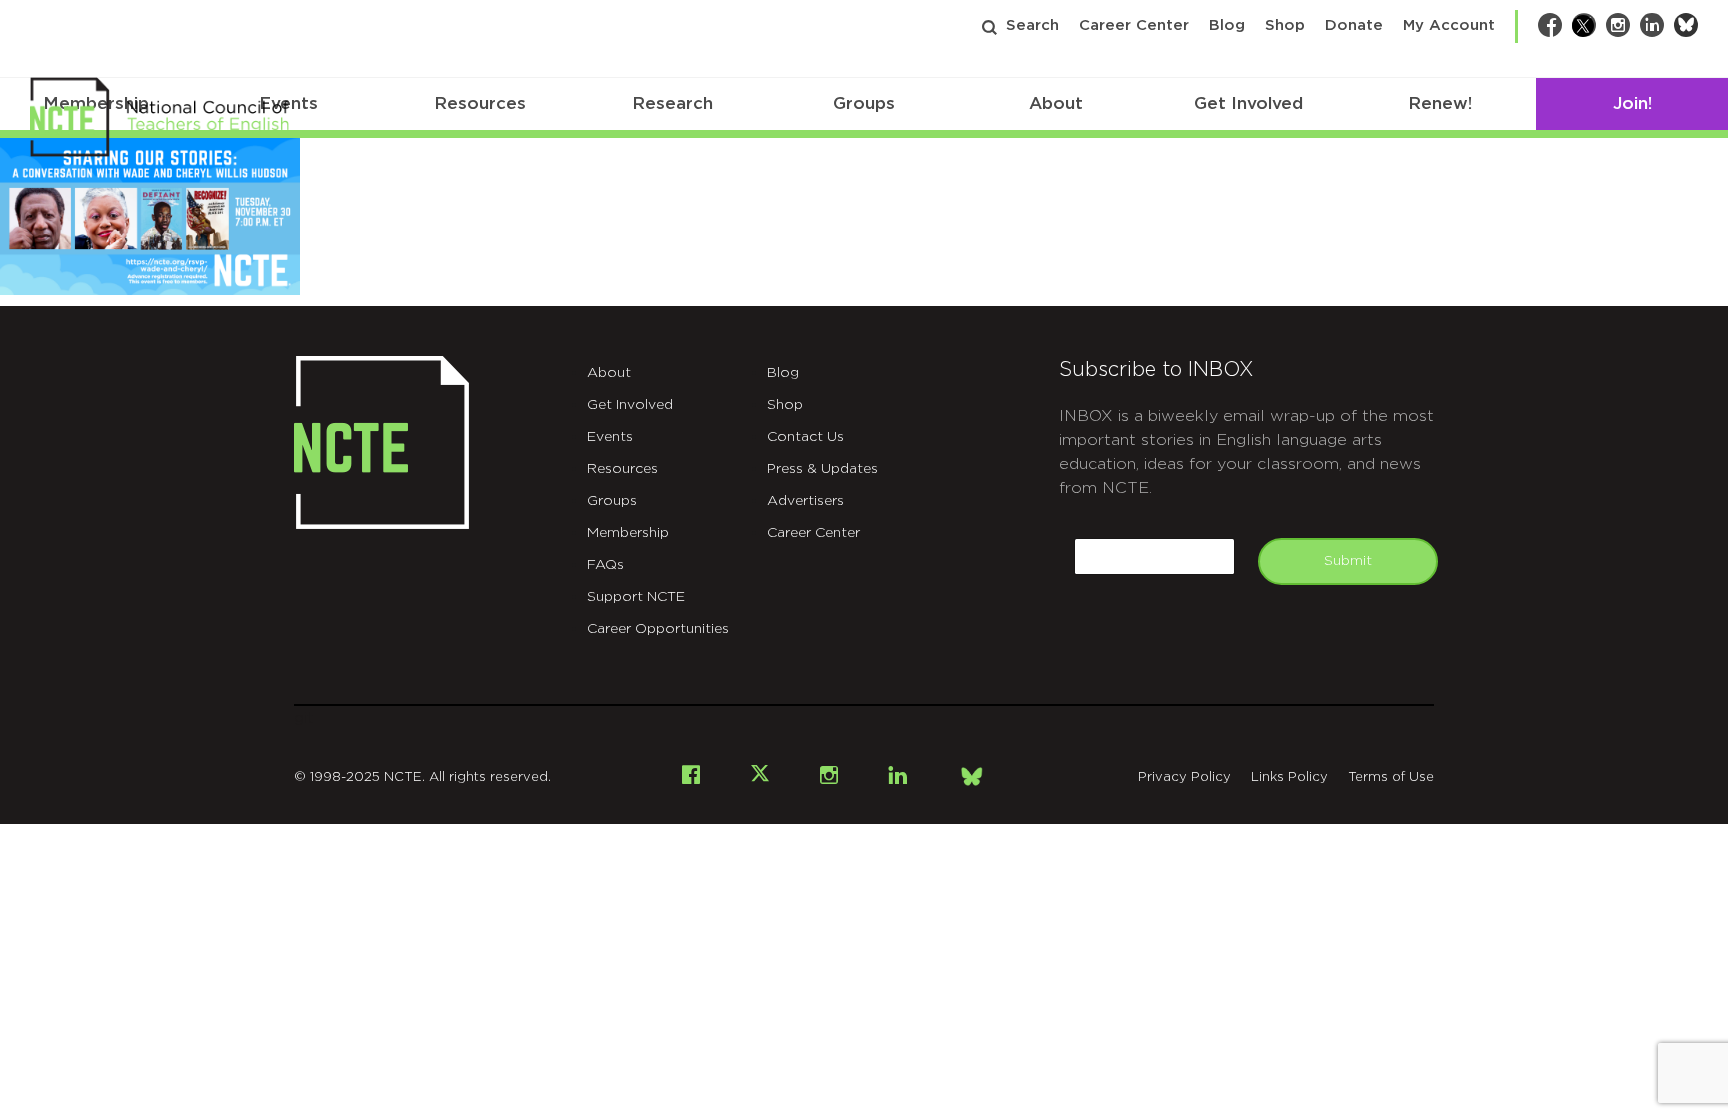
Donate (1354, 25)
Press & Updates (822, 469)
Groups (864, 103)
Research (672, 103)
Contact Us (805, 437)
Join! (1632, 103)
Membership (628, 533)
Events (610, 437)
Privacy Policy (1184, 777)
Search (1032, 25)
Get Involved (1248, 103)
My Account (1449, 25)
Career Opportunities (658, 629)
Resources (480, 103)
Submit (1348, 561)
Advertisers (805, 501)
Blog (1227, 25)
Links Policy (1289, 777)
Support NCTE (636, 597)
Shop (1285, 25)
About (1056, 103)
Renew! (1440, 103)
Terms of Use (1391, 777)
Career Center (1134, 25)
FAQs (605, 565)
